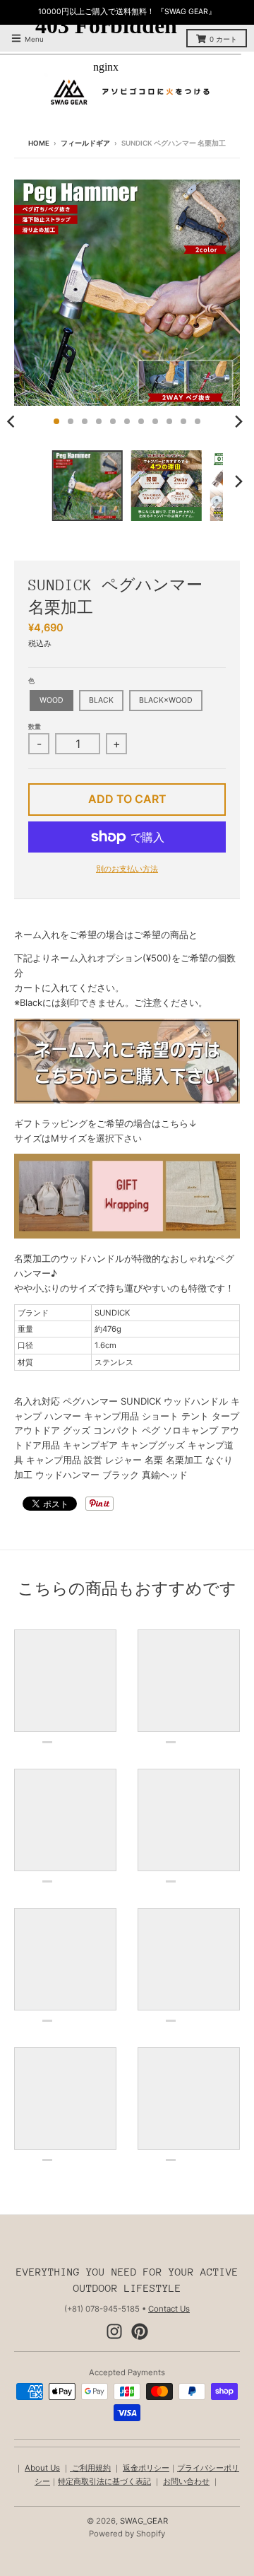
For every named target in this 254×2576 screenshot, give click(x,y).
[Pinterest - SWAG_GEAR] (140, 2331)
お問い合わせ (186, 2481)
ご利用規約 (90, 2468)
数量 (35, 726)
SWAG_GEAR (144, 2521)
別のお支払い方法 (127, 869)
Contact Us (169, 2309)
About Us (42, 2468)
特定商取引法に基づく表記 (104, 2481)
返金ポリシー (146, 2468)
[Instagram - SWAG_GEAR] (114, 2331)
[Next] (238, 421)
